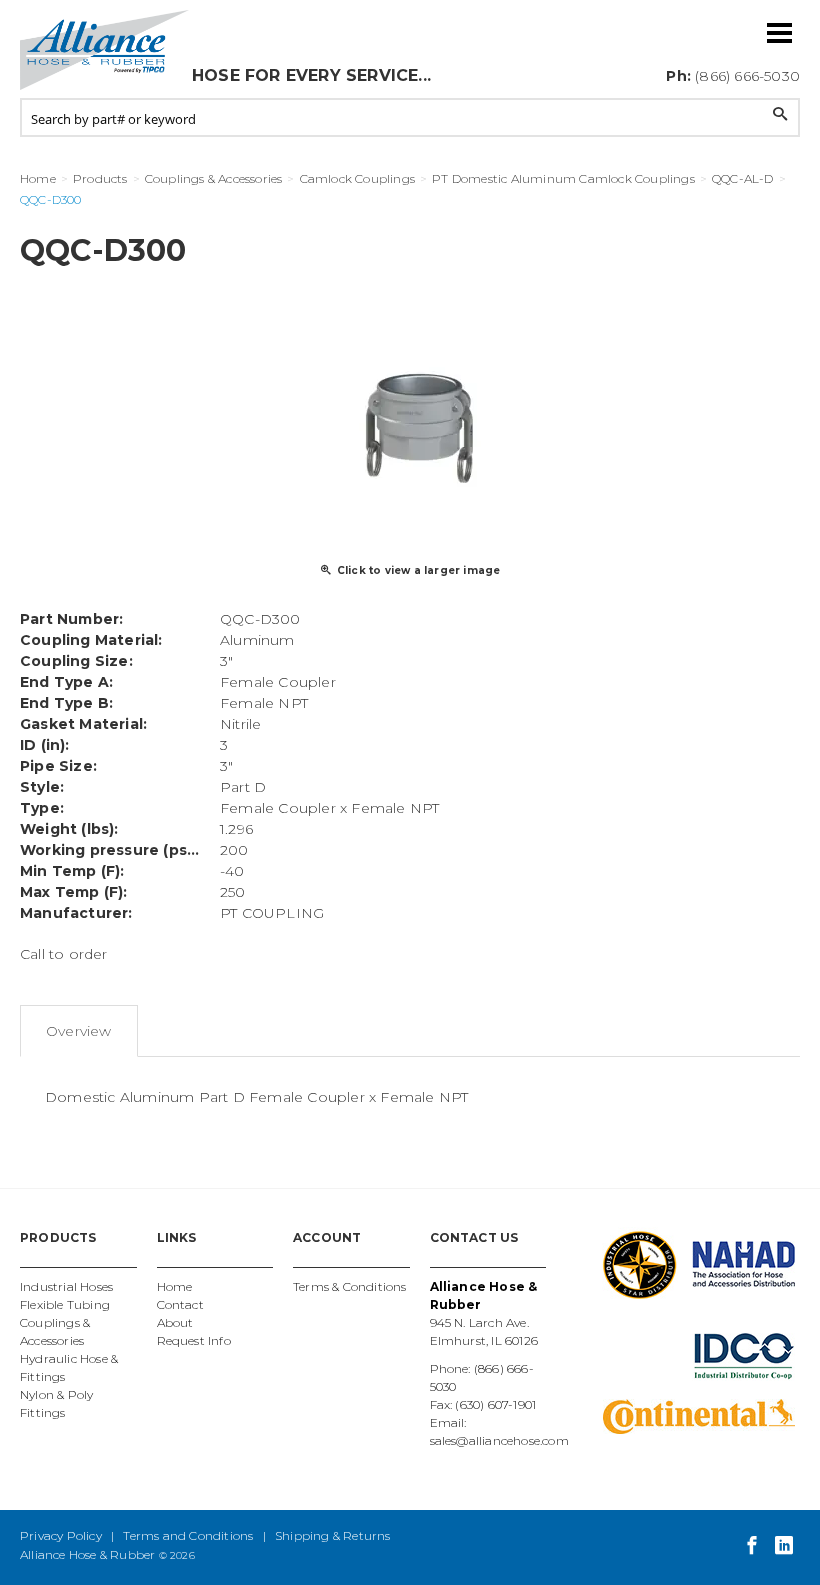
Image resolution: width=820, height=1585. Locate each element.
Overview (79, 1031)
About (175, 1322)
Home (175, 1286)
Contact (180, 1304)
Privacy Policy (61, 1535)
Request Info (194, 1340)
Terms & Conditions (350, 1286)
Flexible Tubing (65, 1304)
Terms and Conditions (188, 1535)
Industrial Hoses (66, 1286)
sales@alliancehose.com (499, 1440)
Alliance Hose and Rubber (105, 50)
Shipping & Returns (333, 1535)
